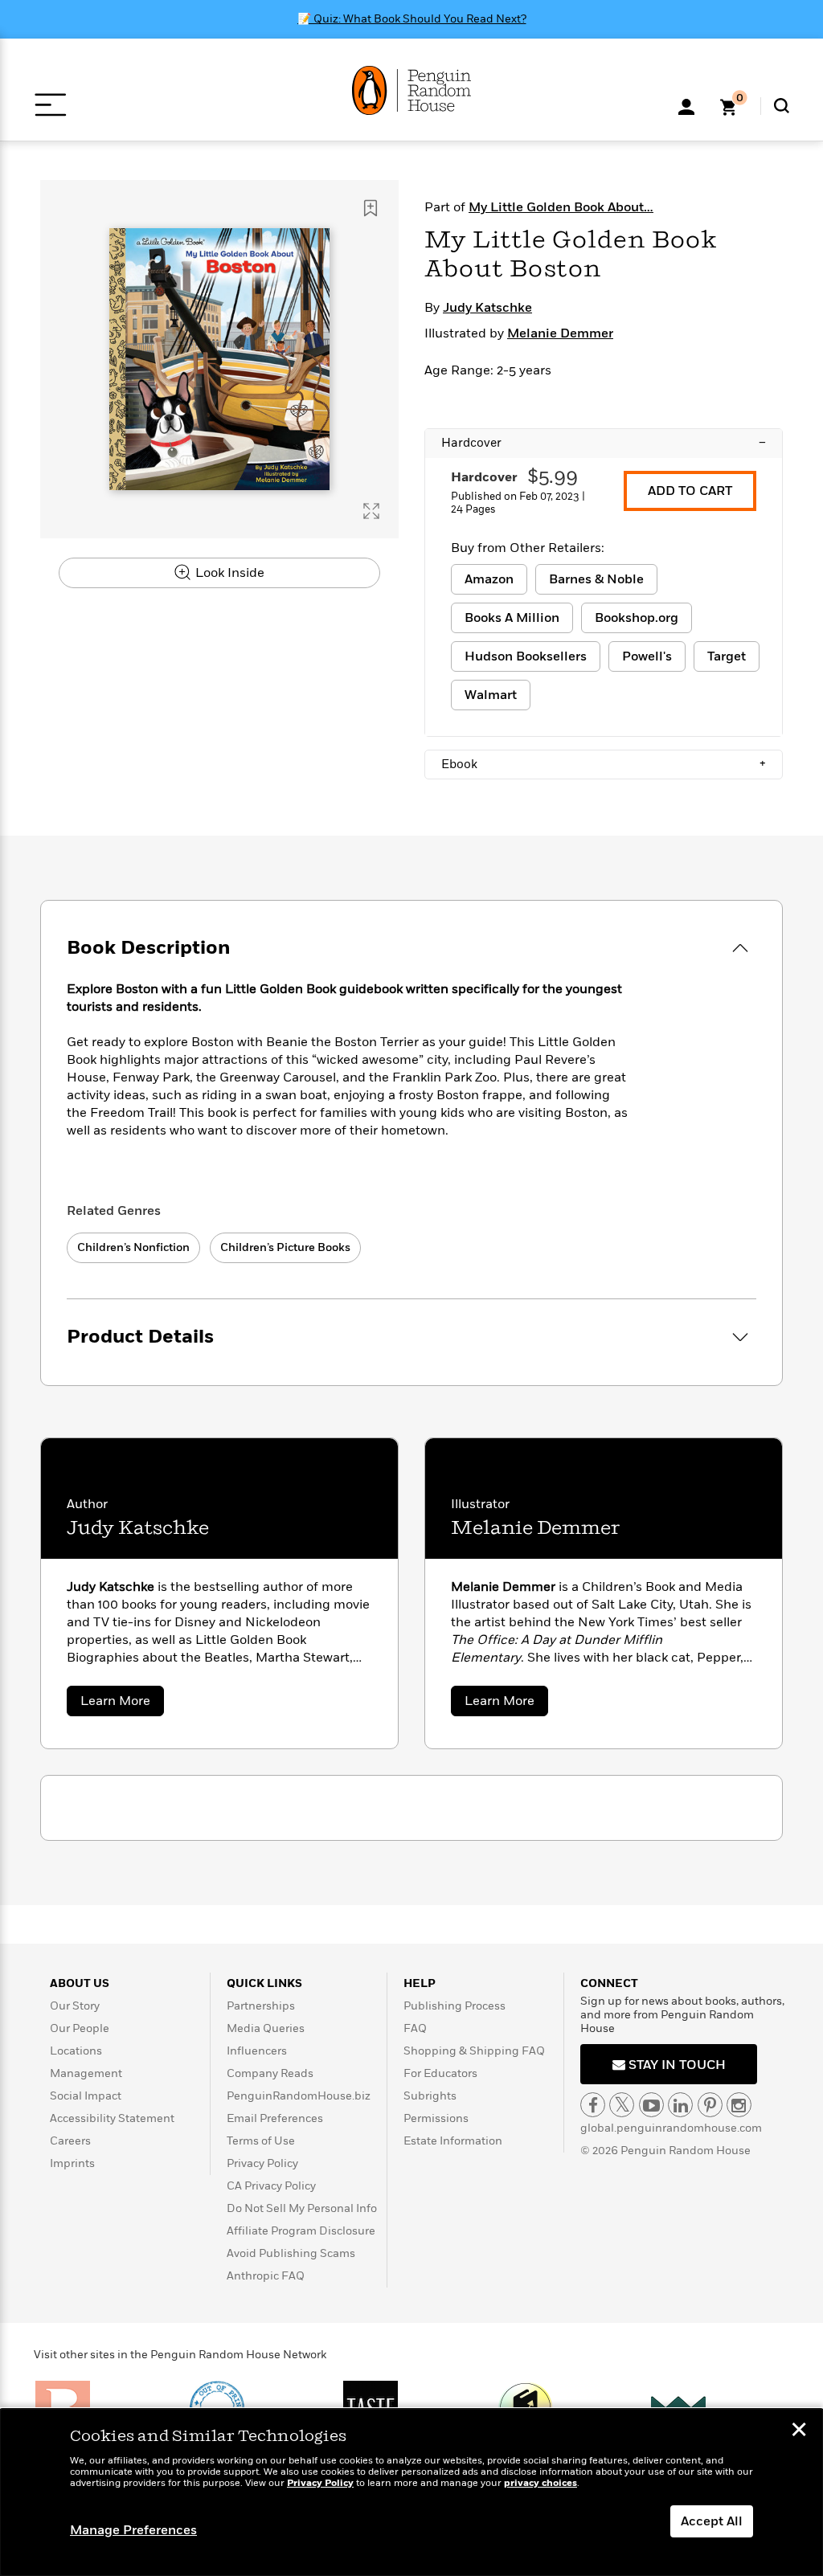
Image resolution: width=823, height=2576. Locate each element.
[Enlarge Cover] (371, 511)
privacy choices (540, 2483)
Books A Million (512, 618)
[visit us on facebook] (593, 2105)
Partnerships (261, 2006)
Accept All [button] (712, 2521)
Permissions (436, 2118)
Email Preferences (275, 2118)
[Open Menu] (50, 105)
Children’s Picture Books (285, 1247)
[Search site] (782, 106)
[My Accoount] (686, 105)
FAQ (415, 2028)
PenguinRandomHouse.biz (299, 2096)
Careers (70, 2141)
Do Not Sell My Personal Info (302, 2208)
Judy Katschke (487, 308)
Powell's (647, 656)
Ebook (604, 764)
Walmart (491, 695)
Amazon (489, 579)
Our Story (75, 2006)
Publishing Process (454, 2006)
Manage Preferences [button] (133, 2530)
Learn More (122, 1704)
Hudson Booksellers (526, 656)
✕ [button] (799, 2431)
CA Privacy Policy (271, 2186)
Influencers (257, 2051)
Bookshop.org (637, 618)
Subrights (430, 2096)
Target (727, 656)
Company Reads (270, 2073)
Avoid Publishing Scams (291, 2253)
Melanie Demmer (560, 333)
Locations (76, 2051)
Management (86, 2073)
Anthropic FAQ (266, 2276)
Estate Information (453, 2141)
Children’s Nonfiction (133, 1247)
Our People (80, 2028)
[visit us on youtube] (651, 2105)
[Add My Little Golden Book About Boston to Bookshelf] (371, 208)
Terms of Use (261, 2141)
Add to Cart (690, 491)
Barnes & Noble (596, 579)
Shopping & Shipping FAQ (474, 2051)
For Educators (440, 2073)
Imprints (72, 2163)
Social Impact (86, 2096)
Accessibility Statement (112, 2118)
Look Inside (228, 573)
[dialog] (411, 2492)
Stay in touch (676, 2065)
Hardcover (604, 443)
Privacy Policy (262, 2163)
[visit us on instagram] (739, 2105)
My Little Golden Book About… (561, 207)
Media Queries (266, 2028)
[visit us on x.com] (622, 2105)
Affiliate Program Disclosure (301, 2231)
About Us (80, 1983)
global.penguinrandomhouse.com (671, 2128)
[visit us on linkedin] (680, 2105)
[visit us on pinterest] (710, 2105)
